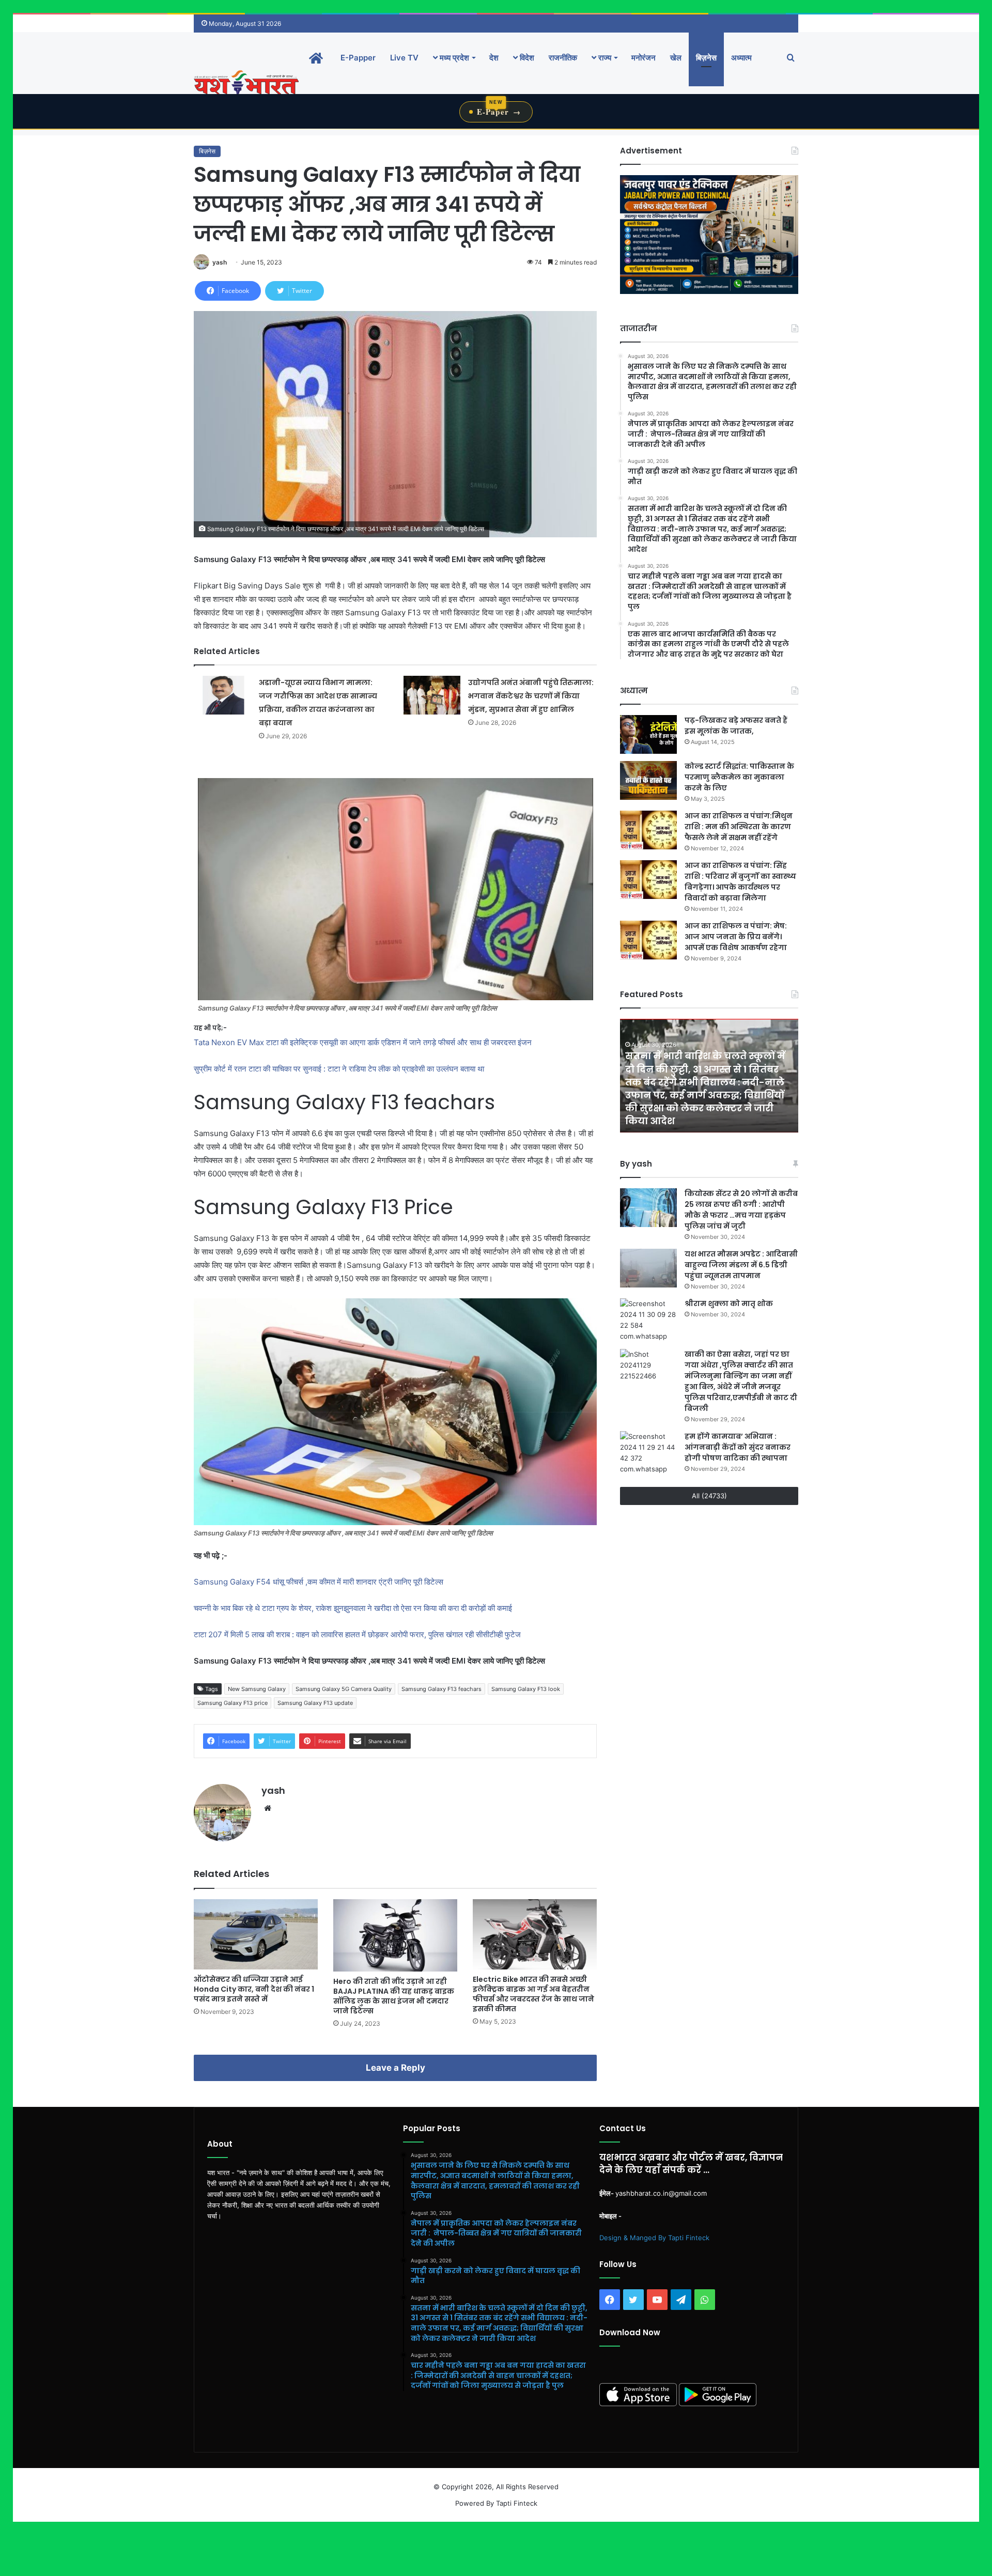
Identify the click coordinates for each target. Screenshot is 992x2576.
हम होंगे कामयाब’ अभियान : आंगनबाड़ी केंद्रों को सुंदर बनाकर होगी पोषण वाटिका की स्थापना (738, 1447)
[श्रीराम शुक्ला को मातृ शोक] (648, 1320)
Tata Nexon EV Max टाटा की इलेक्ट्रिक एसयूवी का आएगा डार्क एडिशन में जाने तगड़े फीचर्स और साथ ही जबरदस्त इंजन (363, 1042)
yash (220, 262)
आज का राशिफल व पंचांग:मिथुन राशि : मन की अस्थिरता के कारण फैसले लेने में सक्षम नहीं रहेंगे (739, 827)
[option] (709, 1076)
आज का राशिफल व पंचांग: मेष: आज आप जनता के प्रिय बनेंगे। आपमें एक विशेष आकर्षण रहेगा (736, 937)
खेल (676, 58)
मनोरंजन (644, 58)
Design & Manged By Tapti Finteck (654, 2238)
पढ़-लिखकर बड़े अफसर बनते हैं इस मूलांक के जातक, (736, 726)
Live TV (404, 58)
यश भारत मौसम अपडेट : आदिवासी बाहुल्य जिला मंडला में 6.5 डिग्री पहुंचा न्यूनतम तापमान (741, 1265)
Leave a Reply (396, 2068)
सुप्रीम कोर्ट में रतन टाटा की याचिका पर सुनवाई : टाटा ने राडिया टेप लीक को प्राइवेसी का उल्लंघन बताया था (339, 1069)
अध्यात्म (741, 58)
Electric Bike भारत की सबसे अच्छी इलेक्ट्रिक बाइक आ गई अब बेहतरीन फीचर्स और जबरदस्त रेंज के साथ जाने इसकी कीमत (533, 1994)
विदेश (526, 58)
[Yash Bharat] (246, 83)
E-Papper (358, 58)
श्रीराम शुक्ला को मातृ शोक (730, 1303)
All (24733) (709, 1496)
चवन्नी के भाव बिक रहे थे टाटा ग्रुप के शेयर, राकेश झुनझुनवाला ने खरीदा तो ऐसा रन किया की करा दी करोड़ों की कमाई (354, 1608)
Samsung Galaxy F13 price (233, 1703)
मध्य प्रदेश (453, 58)
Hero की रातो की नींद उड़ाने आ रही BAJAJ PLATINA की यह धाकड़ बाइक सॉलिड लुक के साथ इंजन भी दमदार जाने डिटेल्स (394, 1996)
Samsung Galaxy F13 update (315, 1703)
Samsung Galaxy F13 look (526, 1689)
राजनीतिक (563, 58)
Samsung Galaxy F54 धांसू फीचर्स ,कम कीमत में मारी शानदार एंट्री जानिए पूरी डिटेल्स (319, 1582)
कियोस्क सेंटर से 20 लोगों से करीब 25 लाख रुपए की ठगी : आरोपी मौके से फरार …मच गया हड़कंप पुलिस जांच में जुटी (741, 1210)
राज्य (604, 58)
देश (494, 58)
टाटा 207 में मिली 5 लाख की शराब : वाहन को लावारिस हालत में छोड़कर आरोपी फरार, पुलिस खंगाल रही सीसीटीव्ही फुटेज (357, 1634)
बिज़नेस (706, 58)
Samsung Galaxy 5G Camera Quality (344, 1689)
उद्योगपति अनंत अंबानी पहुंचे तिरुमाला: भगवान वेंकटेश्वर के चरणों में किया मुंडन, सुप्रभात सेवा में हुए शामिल (531, 696)
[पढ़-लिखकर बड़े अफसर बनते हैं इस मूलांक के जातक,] (648, 734)
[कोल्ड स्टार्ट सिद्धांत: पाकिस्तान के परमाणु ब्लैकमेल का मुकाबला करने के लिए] (648, 780)
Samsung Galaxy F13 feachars (441, 1689)
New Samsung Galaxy (257, 1689)
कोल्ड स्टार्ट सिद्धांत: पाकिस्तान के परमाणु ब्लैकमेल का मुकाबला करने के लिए (739, 777)
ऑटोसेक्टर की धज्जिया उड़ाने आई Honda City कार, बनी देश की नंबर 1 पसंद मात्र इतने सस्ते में (254, 1989)
